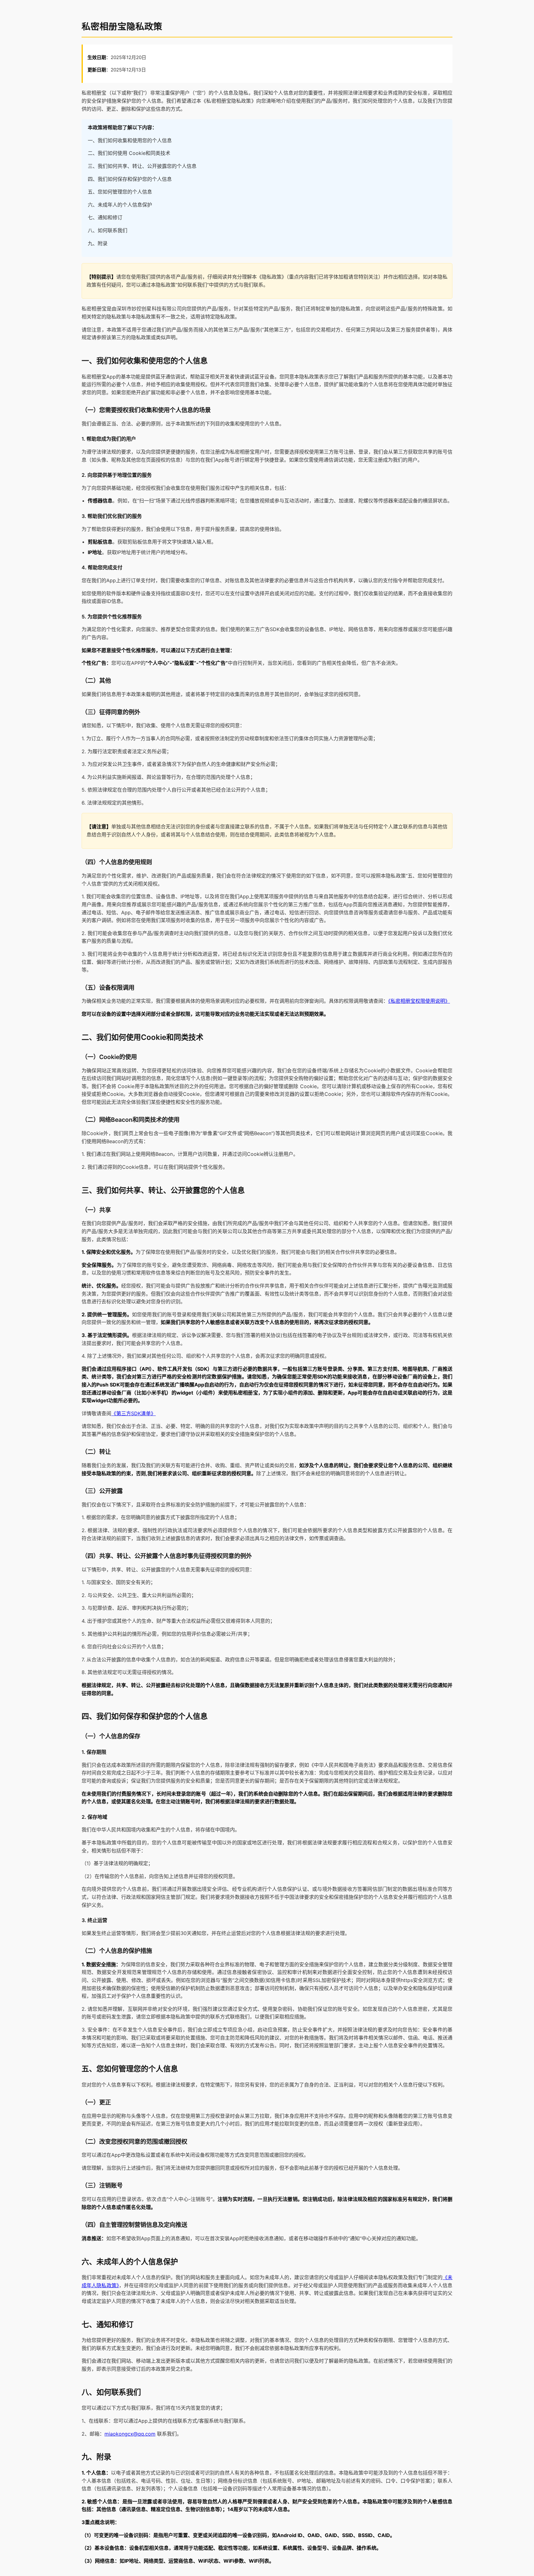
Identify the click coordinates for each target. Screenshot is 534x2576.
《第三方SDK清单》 (133, 1413)
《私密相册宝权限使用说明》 (419, 1001)
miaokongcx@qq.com (130, 2434)
